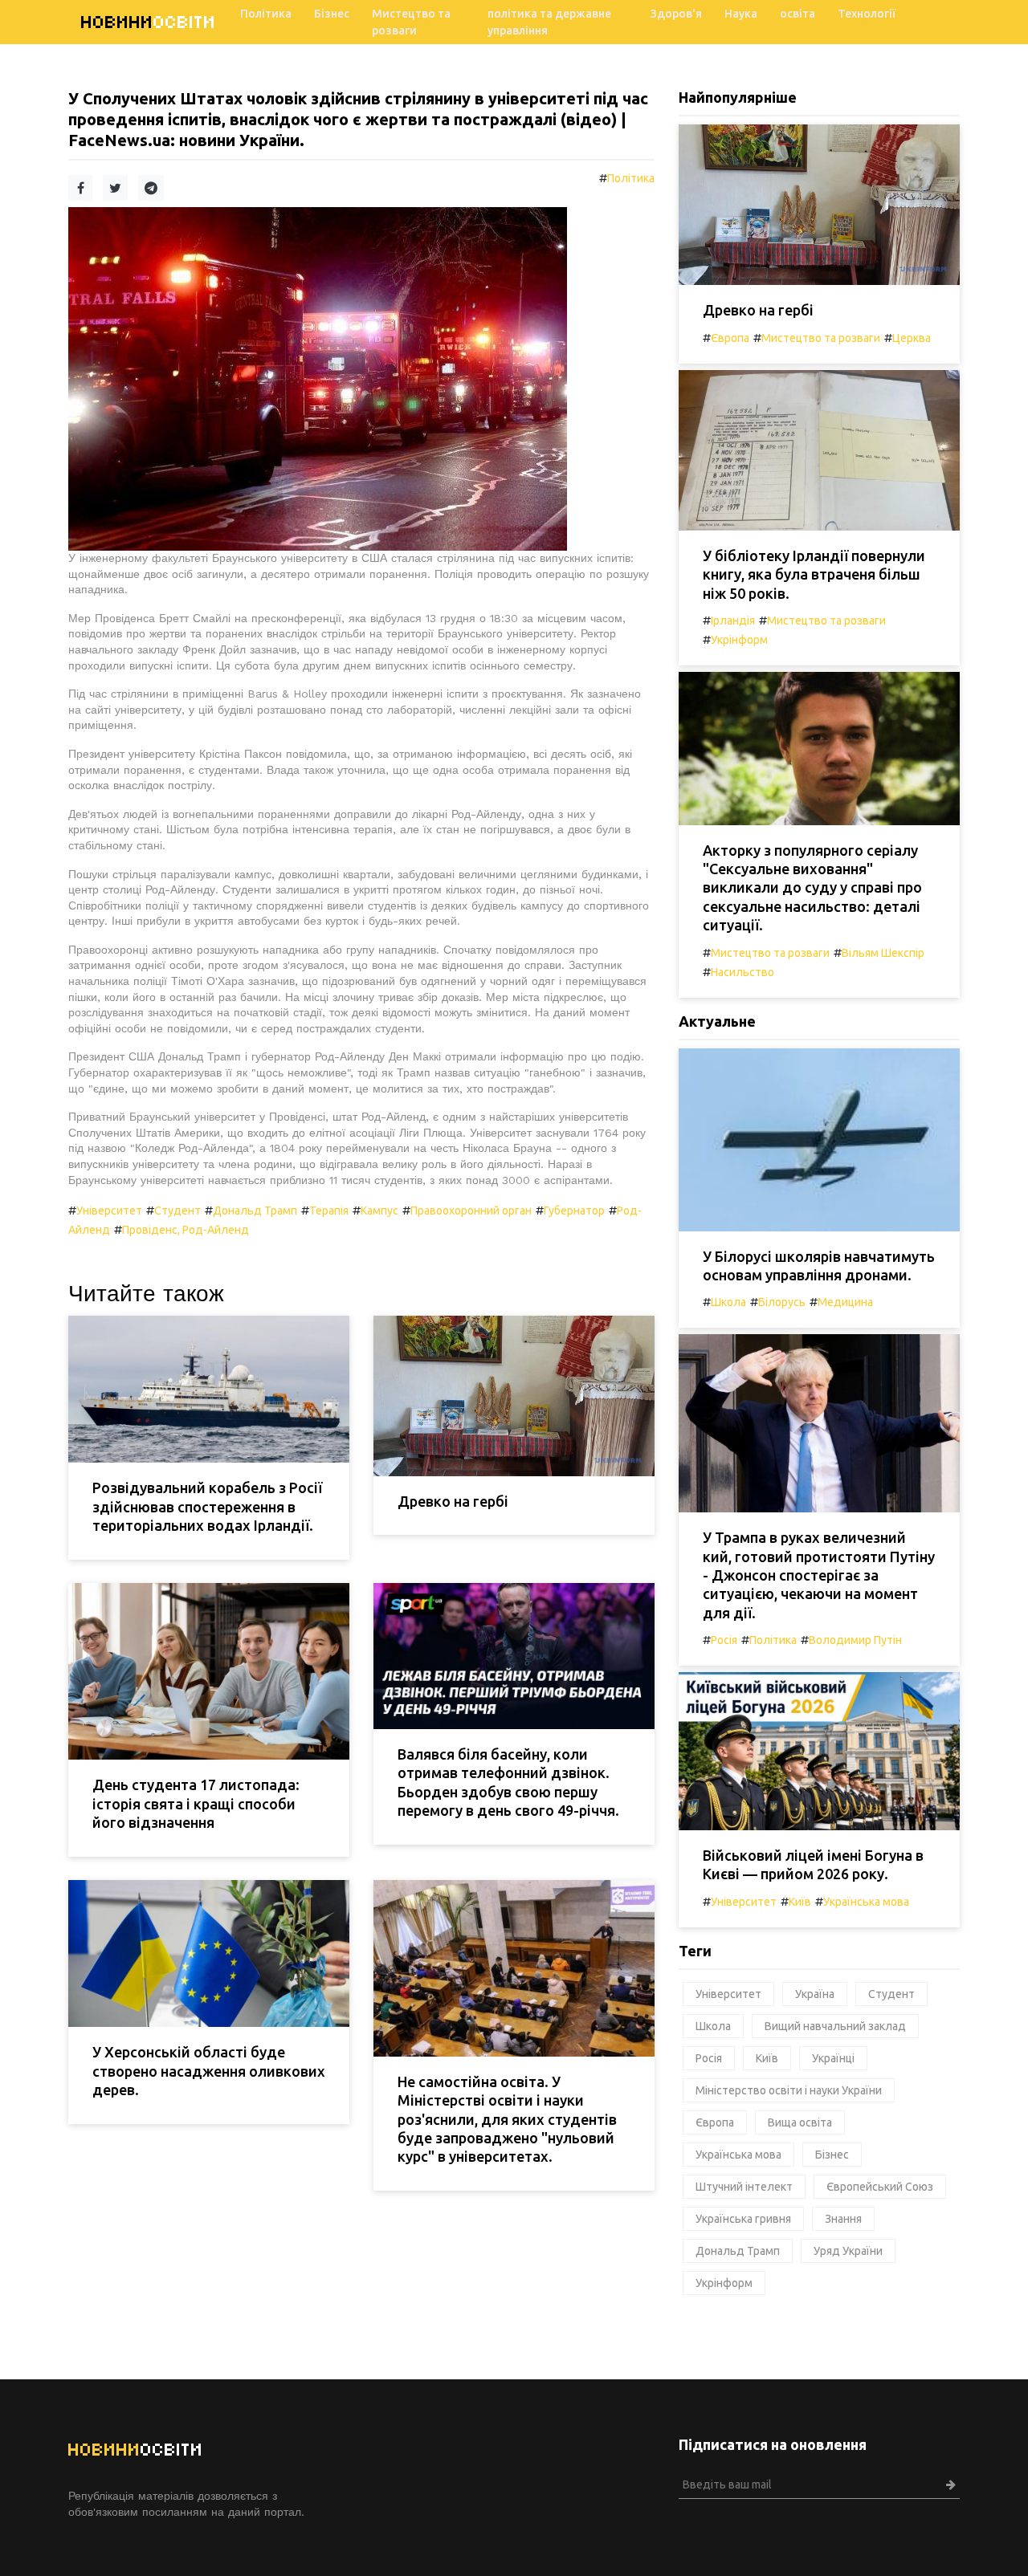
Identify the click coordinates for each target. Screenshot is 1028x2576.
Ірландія (733, 621)
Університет (109, 1211)
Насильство (742, 972)
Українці (833, 2058)
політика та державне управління (549, 22)
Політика (266, 14)
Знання (843, 2219)
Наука (741, 14)
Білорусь (782, 1302)
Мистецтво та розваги (411, 22)
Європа (730, 338)
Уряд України (848, 2251)
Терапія (329, 1211)
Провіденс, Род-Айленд (186, 1230)
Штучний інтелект (744, 2187)
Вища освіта (800, 2122)
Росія (724, 1640)
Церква (912, 338)
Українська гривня (743, 2219)
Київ (800, 1902)
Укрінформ (739, 640)
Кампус (379, 1211)
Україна (815, 1994)
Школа (728, 1302)
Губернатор (574, 1211)
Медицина (845, 1302)
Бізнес (332, 14)
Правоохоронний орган (471, 1211)
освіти (149, 22)
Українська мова (866, 1902)
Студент (177, 1211)
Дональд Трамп (255, 1211)
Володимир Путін (855, 1640)
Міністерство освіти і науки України (789, 2090)
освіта (798, 14)
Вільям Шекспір (883, 953)
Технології (867, 14)
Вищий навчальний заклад (835, 2026)
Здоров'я (676, 14)
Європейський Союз (880, 2187)
